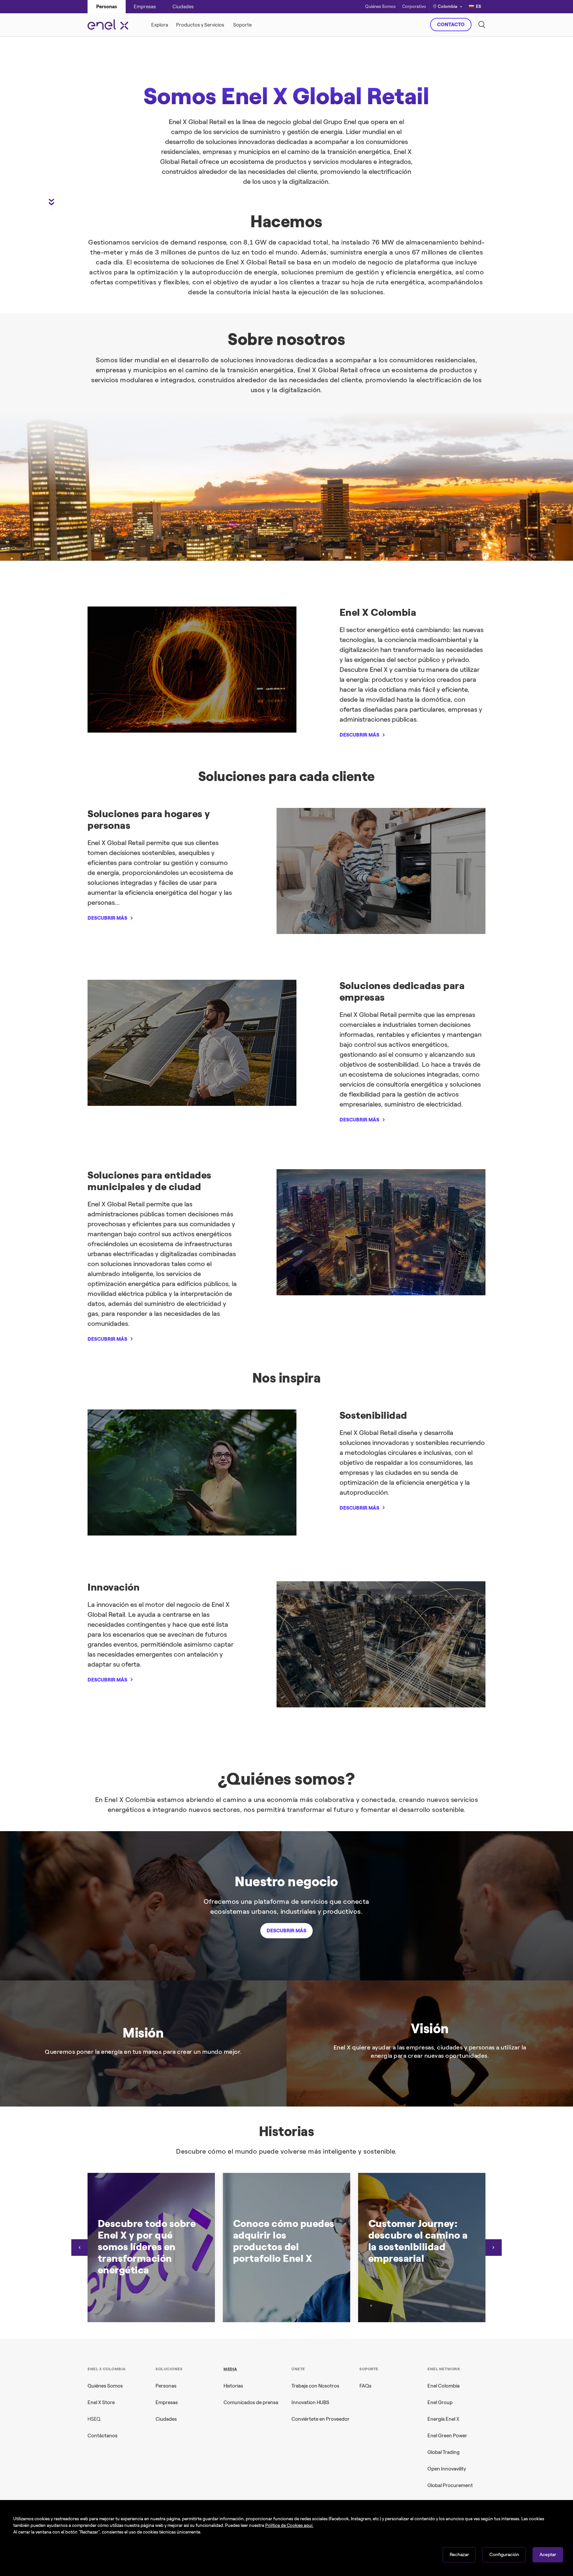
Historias (233, 2386)
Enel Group (440, 2402)
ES (478, 6)
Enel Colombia (444, 2386)
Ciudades (166, 2419)
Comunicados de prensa (251, 2402)
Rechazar (459, 2555)
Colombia (447, 6)
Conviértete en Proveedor (320, 2419)
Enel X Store (101, 2402)
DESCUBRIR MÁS (359, 735)
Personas (166, 2386)
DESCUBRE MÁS (388, 154)
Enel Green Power (447, 2436)
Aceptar (548, 2555)
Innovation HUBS (310, 2402)
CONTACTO (451, 25)
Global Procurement (450, 2485)
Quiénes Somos (380, 7)
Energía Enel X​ (443, 2419)
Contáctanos (102, 2436)
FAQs (365, 2386)
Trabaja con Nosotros (315, 2386)
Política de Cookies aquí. (289, 2525)
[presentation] (80, 2248)
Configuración (504, 2555)
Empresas (167, 2402)
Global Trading (444, 2452)
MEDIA (230, 2369)
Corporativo (414, 7)
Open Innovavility (447, 2469)
